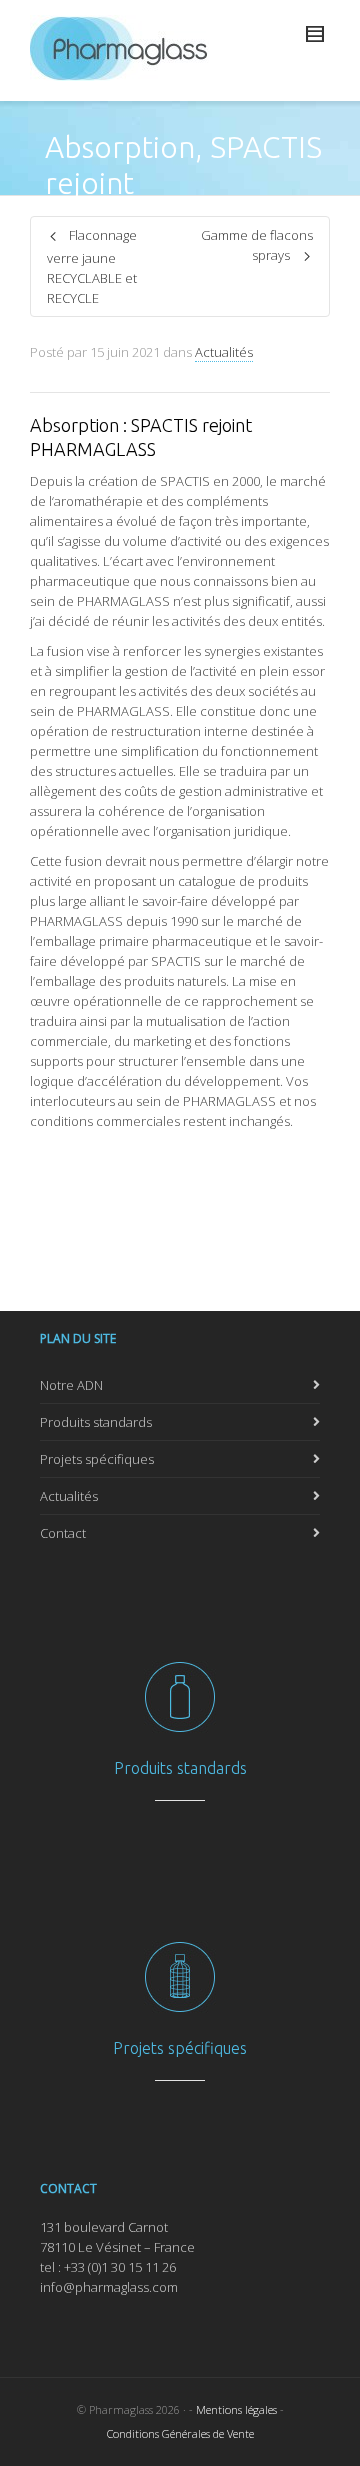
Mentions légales (236, 2409)
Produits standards (96, 1422)
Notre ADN (71, 1385)
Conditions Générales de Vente (180, 2433)
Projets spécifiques (97, 1459)
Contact (63, 1533)
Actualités (224, 352)
